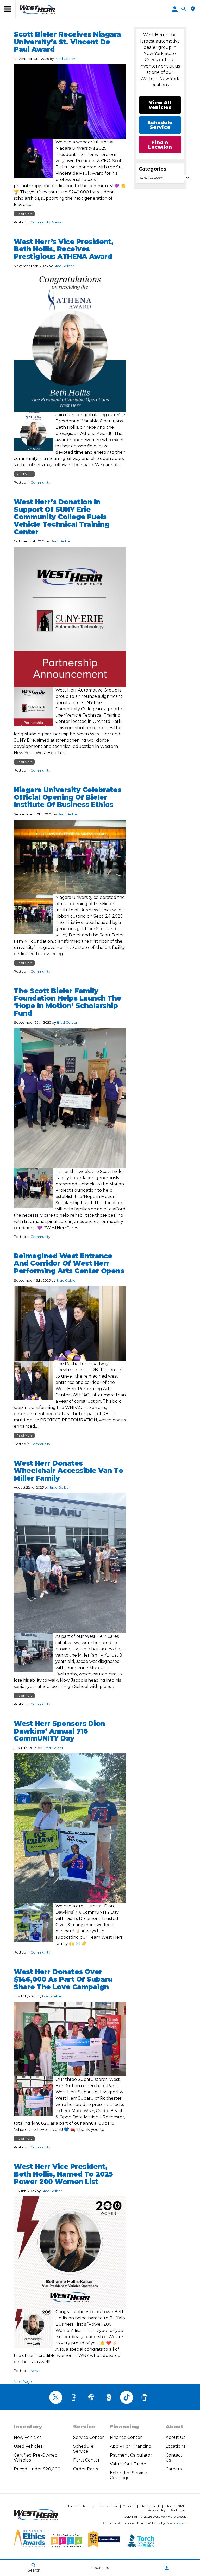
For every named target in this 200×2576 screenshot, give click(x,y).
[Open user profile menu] (167, 2568)
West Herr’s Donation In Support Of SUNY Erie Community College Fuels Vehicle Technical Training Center (62, 517)
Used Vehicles (28, 2446)
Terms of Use (109, 2506)
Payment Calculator (131, 2455)
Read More (24, 214)
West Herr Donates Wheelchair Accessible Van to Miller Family (68, 1471)
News (57, 222)
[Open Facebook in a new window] (73, 2397)
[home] (37, 9)
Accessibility (157, 2510)
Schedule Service (83, 2449)
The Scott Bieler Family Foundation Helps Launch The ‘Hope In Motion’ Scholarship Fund (68, 1002)
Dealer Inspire (176, 2523)
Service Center (89, 2437)
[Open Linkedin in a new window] (144, 2397)
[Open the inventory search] (184, 9)
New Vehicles (28, 2437)
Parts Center (86, 2460)
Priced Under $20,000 (37, 2469)
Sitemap (72, 2506)
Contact (129, 2506)
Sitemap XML (175, 2506)
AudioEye (178, 2510)
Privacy (89, 2506)
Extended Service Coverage (128, 2475)
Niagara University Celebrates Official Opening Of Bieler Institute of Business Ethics (68, 797)
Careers (174, 2469)
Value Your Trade (128, 2464)
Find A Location (160, 145)
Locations (175, 2446)
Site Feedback (150, 2506)
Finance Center (126, 2437)
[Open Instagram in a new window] (109, 2397)
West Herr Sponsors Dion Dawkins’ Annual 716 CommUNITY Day (60, 1731)
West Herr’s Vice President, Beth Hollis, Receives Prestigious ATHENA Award (64, 249)
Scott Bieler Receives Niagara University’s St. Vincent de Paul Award (67, 42)
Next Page (23, 2381)
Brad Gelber (65, 59)
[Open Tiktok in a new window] (127, 2397)
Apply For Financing (131, 2446)
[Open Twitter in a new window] (56, 2397)
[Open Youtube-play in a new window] (91, 2397)
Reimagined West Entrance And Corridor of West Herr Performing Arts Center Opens (69, 1263)
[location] (193, 9)
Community (40, 222)
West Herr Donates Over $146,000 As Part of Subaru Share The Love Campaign (63, 1979)
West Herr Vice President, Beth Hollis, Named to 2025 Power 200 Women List (63, 2174)
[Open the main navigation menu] (8, 9)
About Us (175, 2437)
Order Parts (86, 2469)
